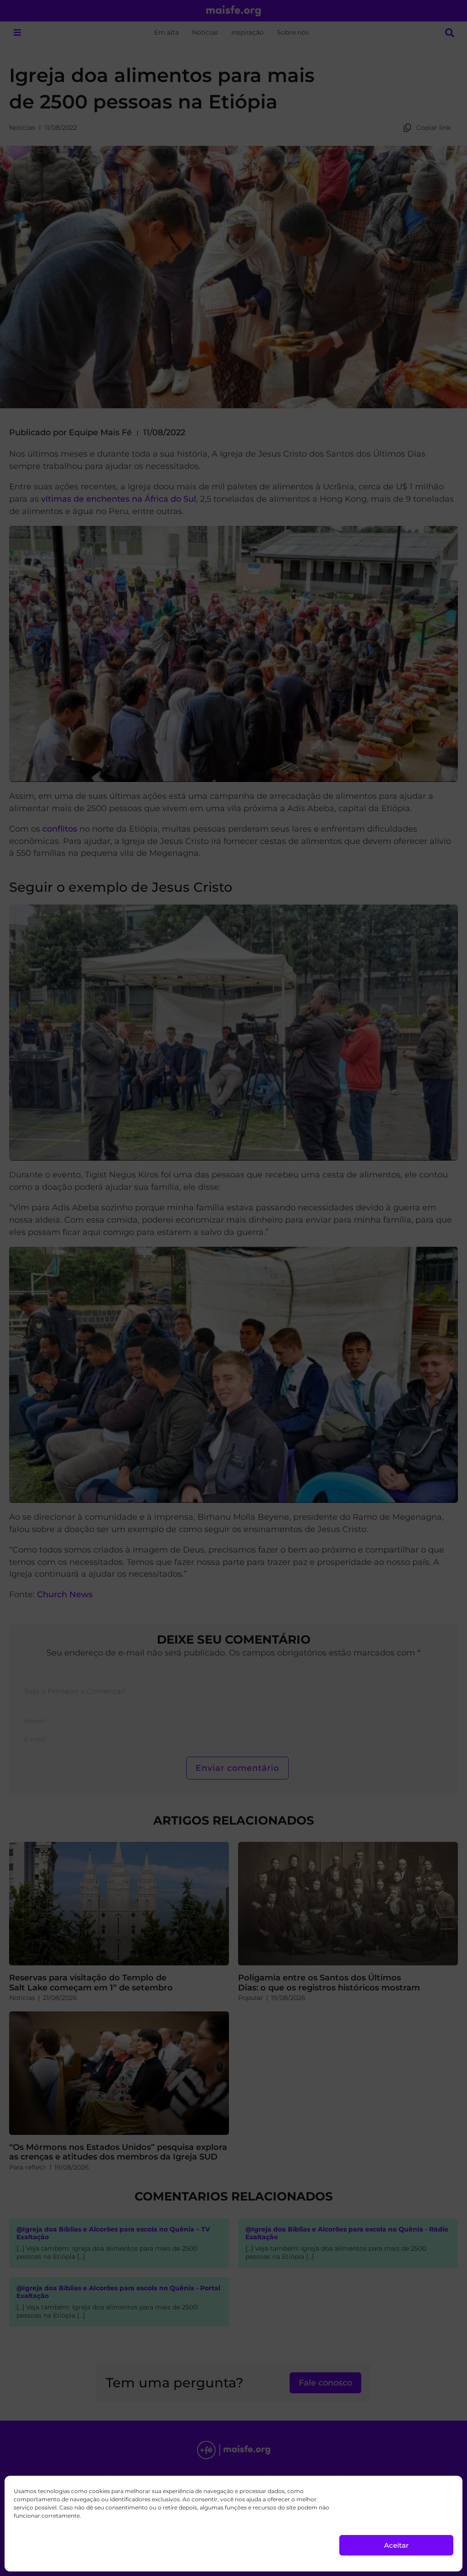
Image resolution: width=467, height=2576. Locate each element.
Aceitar (396, 2545)
